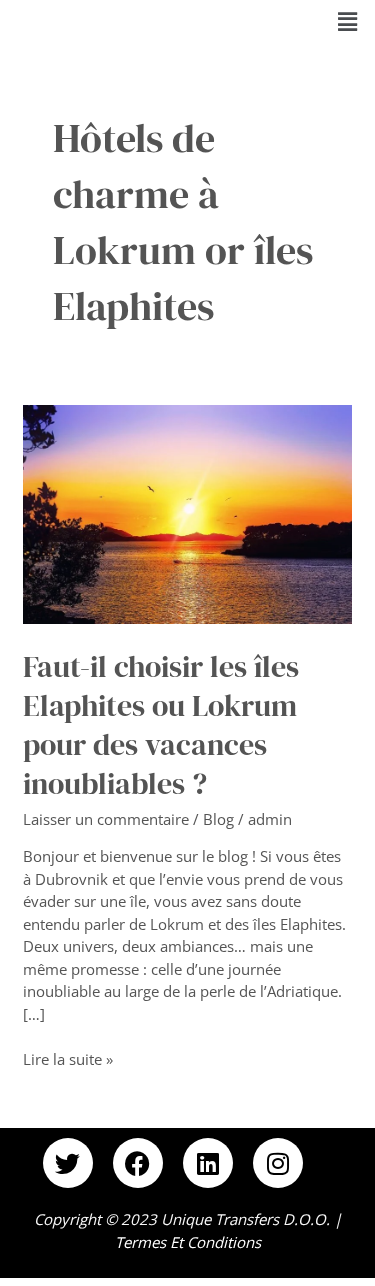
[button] (348, 21)
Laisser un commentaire (106, 819)
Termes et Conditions (188, 1242)
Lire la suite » (68, 1058)
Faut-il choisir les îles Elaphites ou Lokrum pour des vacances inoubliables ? (161, 725)
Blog (218, 819)
